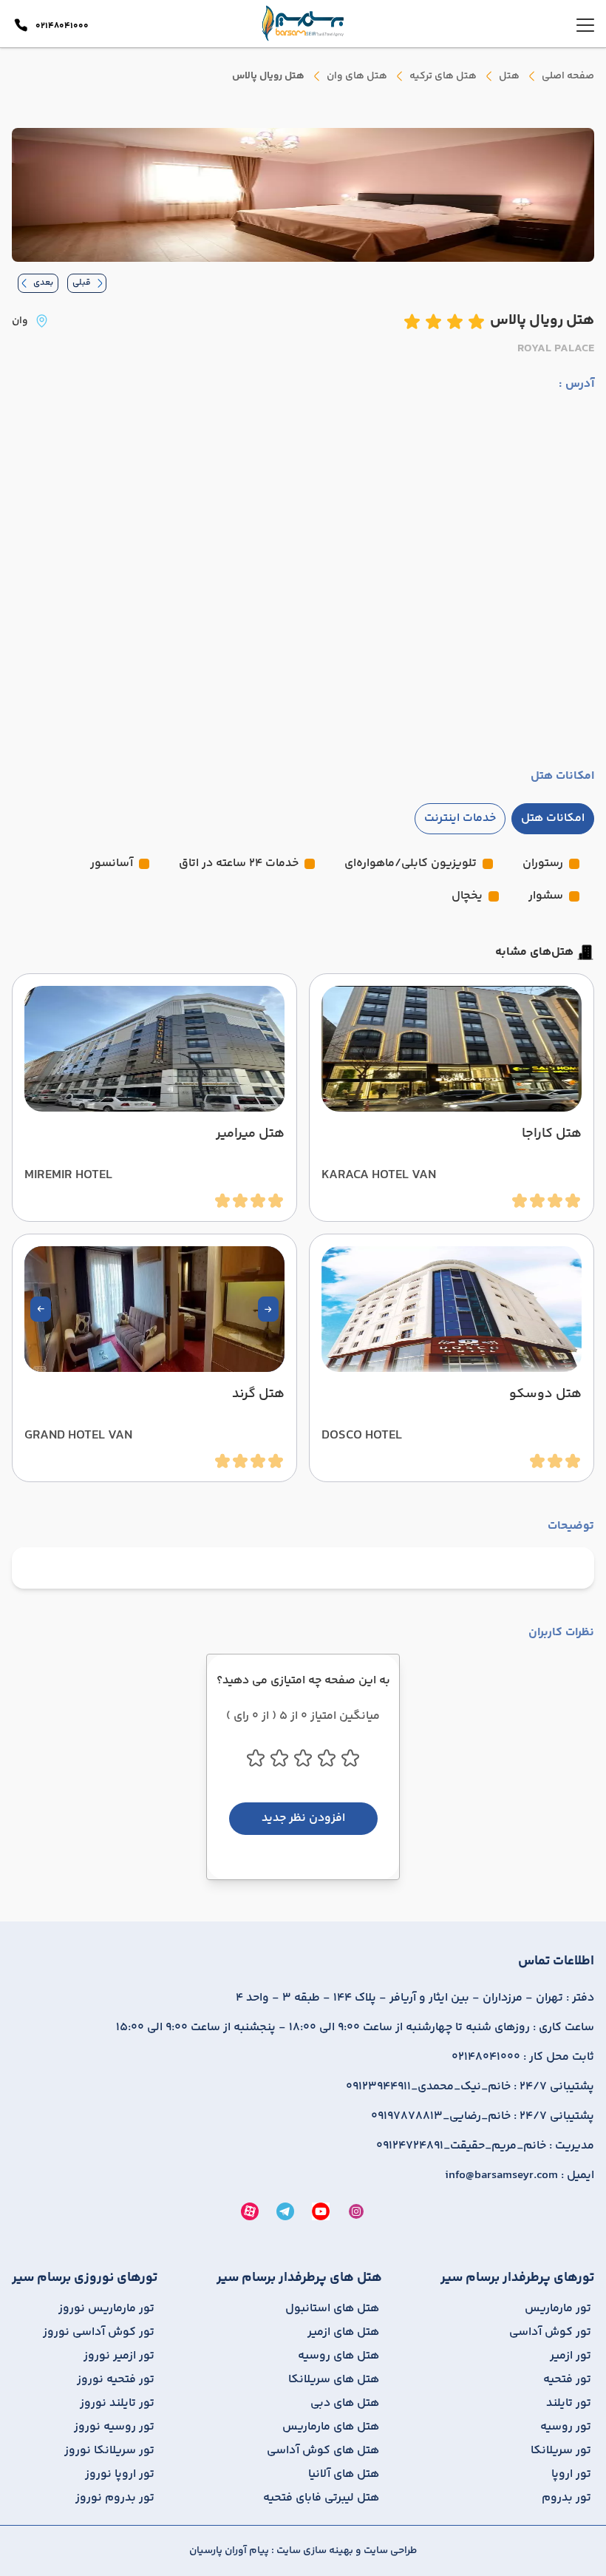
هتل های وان (357, 76)
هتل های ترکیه (443, 76)
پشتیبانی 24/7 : (470, 2087)
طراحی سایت (389, 2551)
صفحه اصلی (568, 76)
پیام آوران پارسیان (229, 2551)
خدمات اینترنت (460, 818)
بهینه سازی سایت (314, 2551)
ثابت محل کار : (523, 2058)
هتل (509, 76)
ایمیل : (520, 2176)
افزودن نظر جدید (303, 1818)
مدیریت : (485, 2146)
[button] (268, 1309)
